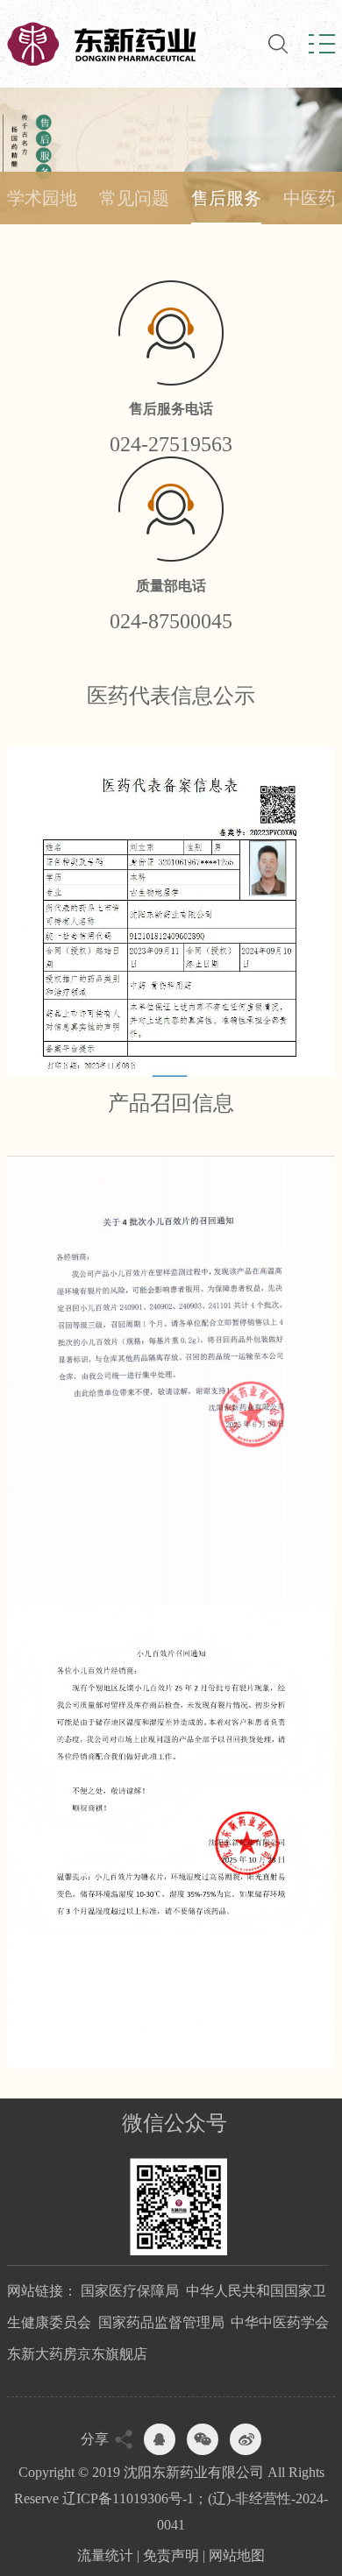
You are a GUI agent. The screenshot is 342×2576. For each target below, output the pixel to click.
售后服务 (226, 198)
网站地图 (237, 2555)
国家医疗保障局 (130, 2291)
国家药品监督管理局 (161, 2322)
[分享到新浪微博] (246, 2439)
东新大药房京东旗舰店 (77, 2354)
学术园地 (42, 198)
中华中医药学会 (280, 2322)
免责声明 (171, 2555)
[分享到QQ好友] (160, 2439)
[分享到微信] (203, 2439)
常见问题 (134, 198)
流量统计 (105, 2555)
